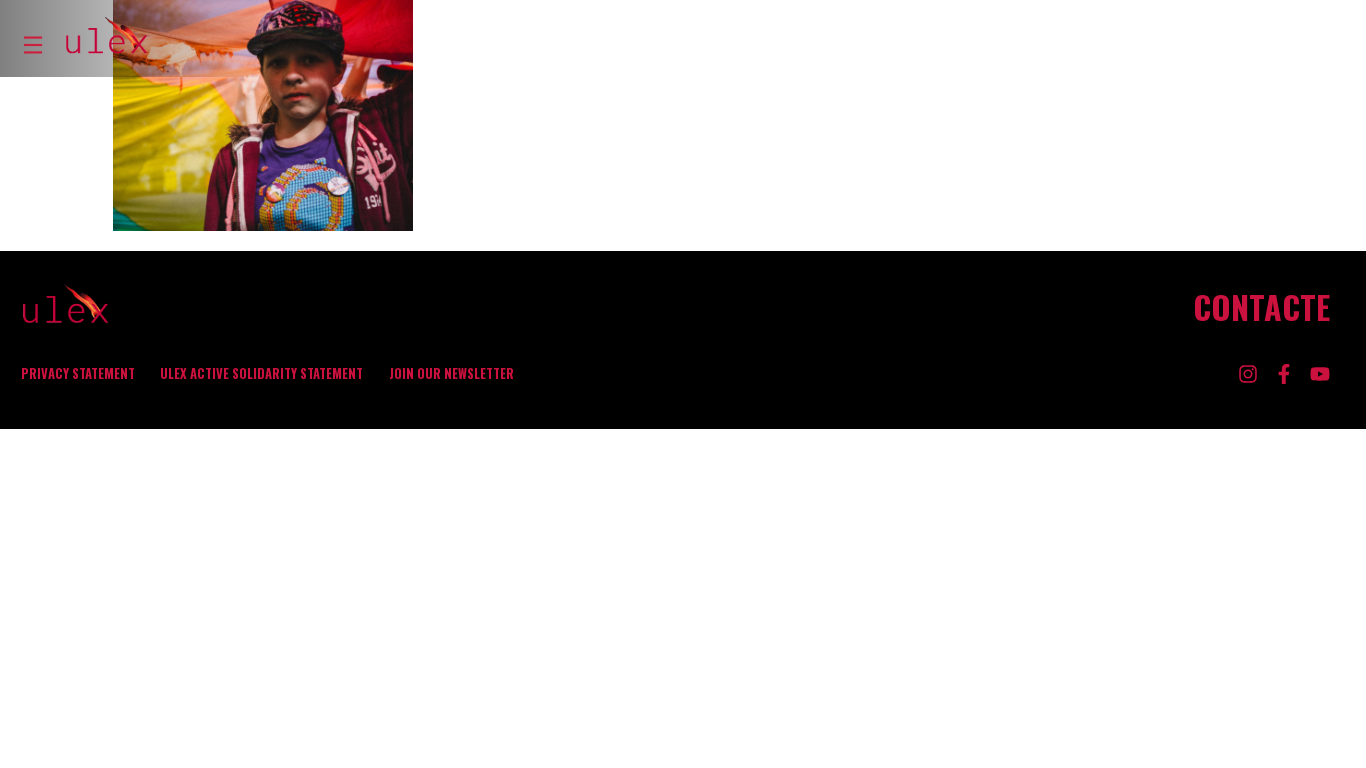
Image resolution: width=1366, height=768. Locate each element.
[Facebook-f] (1284, 374)
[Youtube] (1320, 374)
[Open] (33, 45)
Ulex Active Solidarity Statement (261, 373)
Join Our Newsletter (451, 373)
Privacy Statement (78, 373)
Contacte (1261, 307)
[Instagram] (1248, 374)
